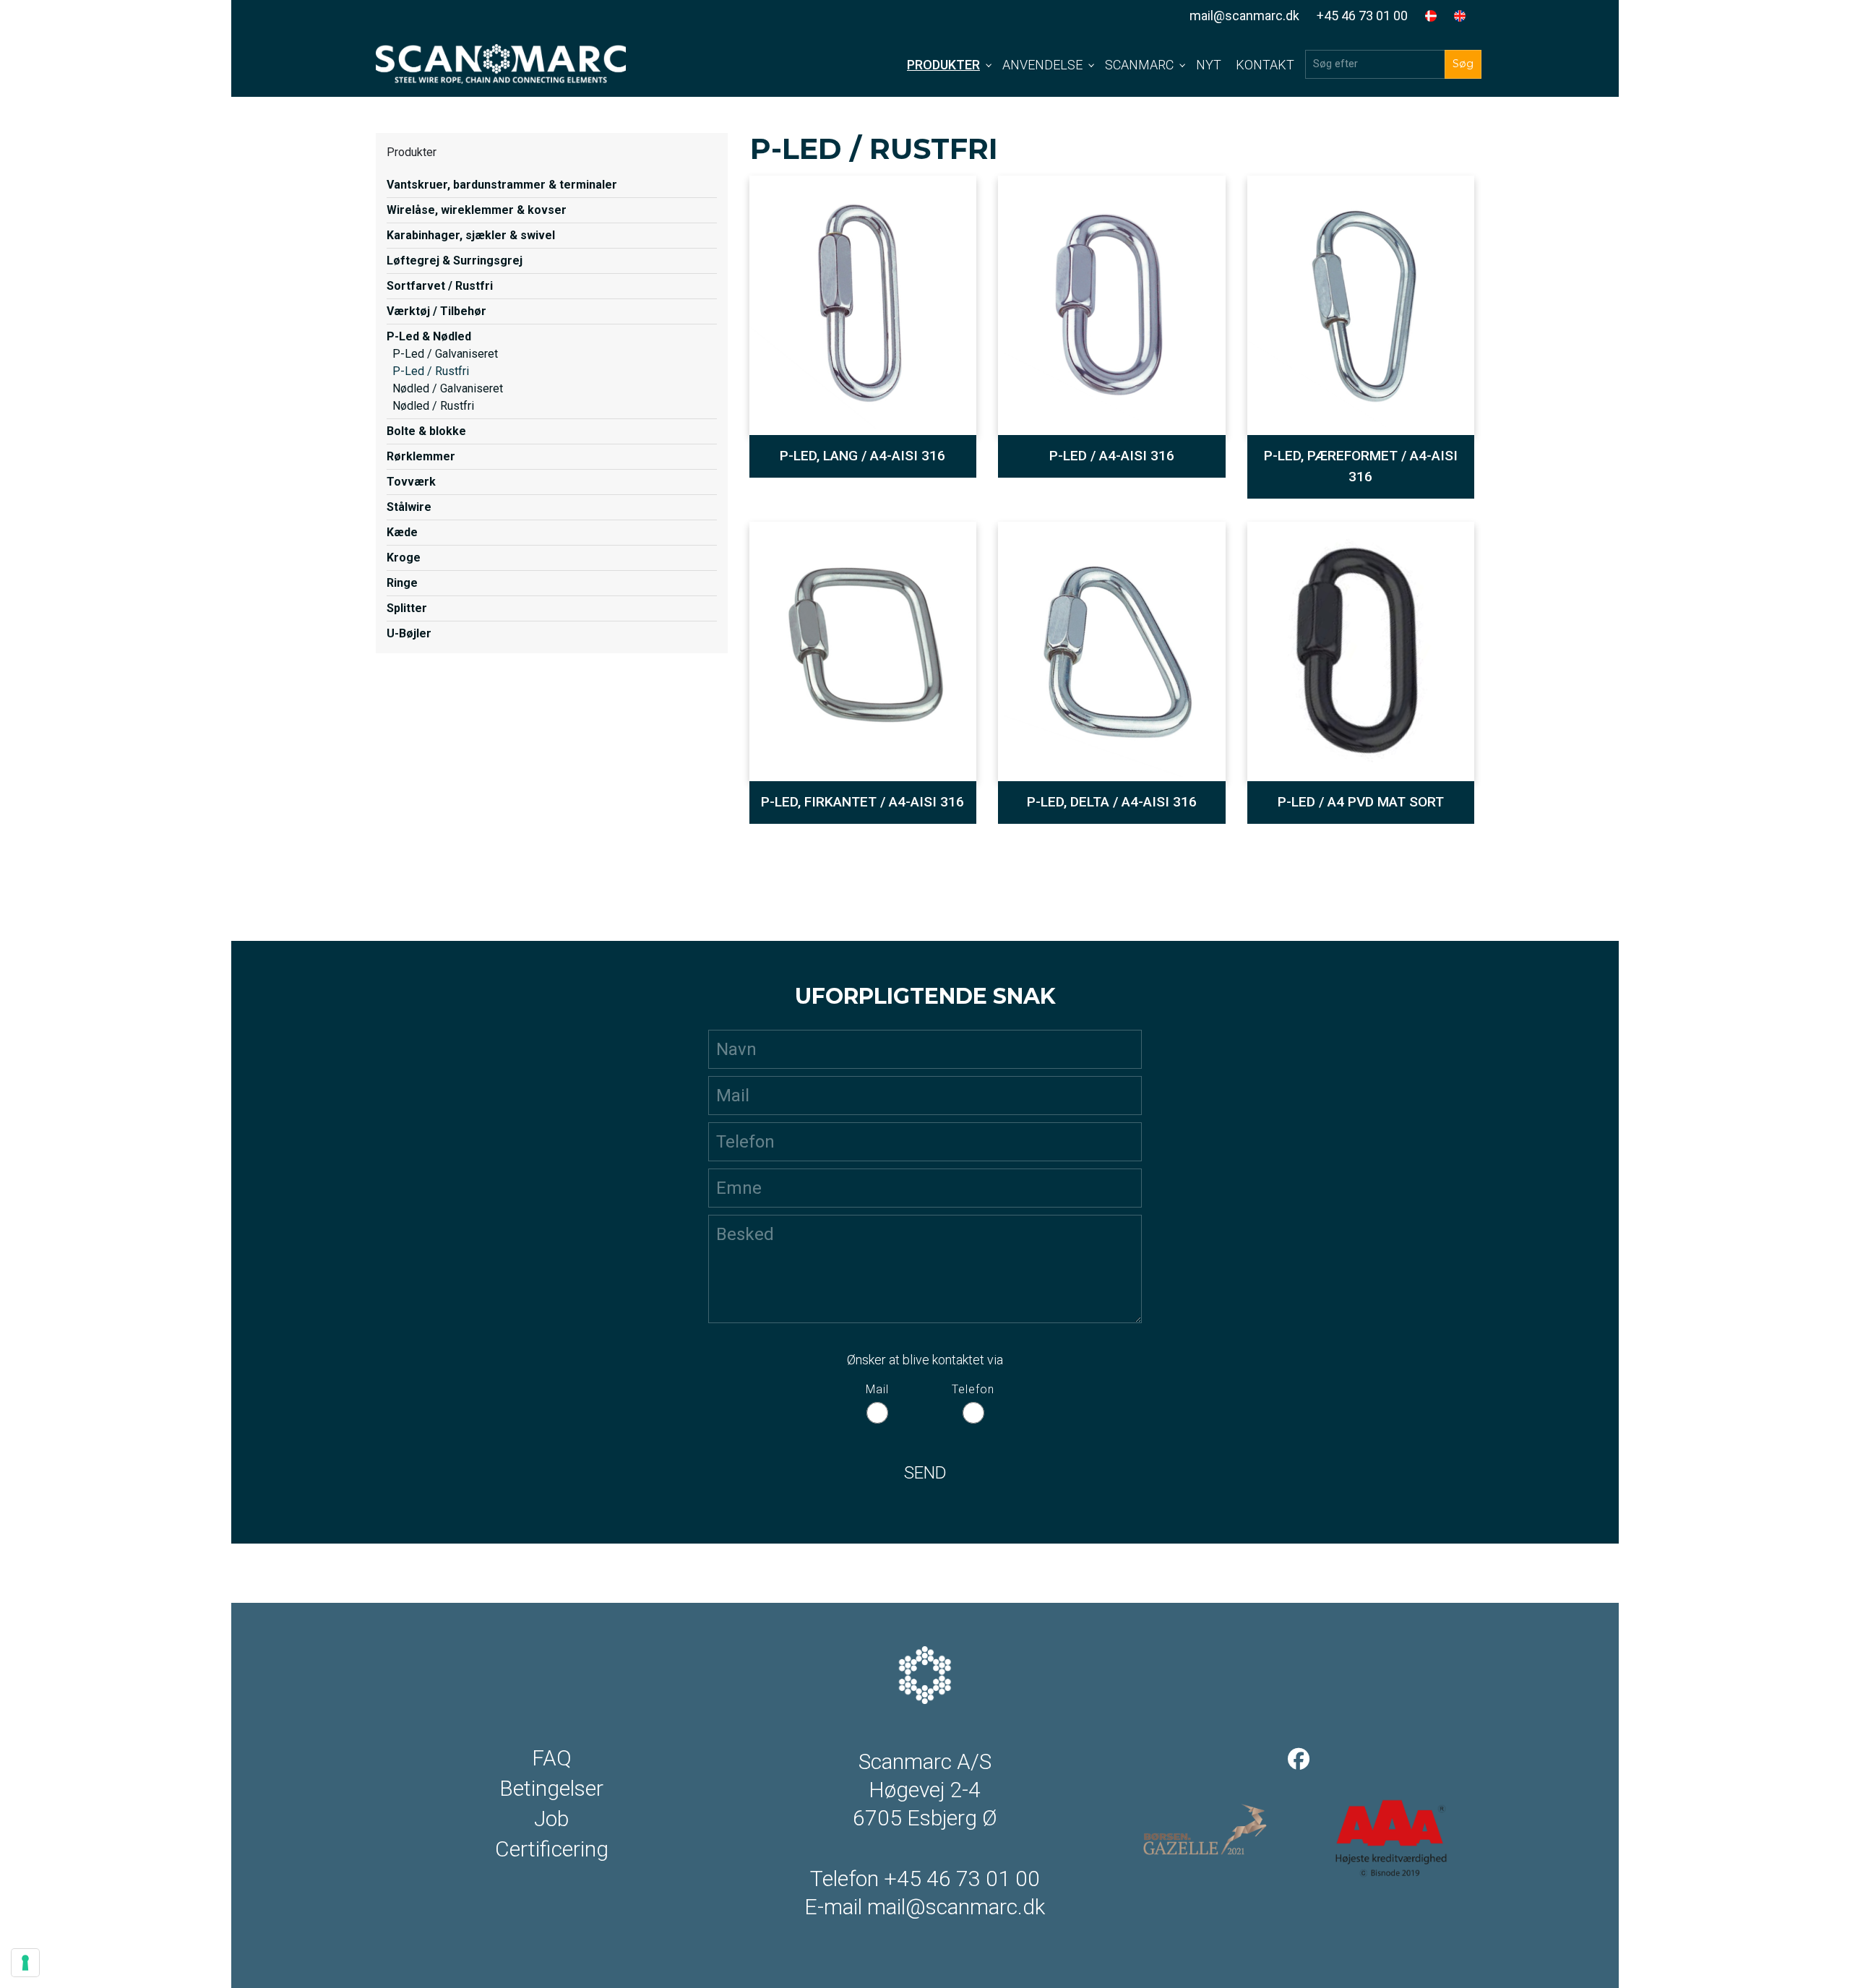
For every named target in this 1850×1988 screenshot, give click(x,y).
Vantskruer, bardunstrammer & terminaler (502, 185)
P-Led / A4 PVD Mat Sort (1361, 802)
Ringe (402, 583)
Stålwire (409, 507)
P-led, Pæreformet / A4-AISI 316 (1361, 466)
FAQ (552, 1758)
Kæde (402, 532)
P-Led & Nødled (429, 336)
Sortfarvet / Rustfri (440, 286)
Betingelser (551, 1789)
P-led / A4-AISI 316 (1112, 456)
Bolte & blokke (426, 431)
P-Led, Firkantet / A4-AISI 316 (862, 802)
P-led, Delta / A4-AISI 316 (1112, 802)
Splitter (407, 608)
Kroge (404, 558)
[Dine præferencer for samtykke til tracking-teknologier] (25, 1963)
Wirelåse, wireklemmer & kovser (477, 210)
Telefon (973, 1389)
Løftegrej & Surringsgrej (455, 261)
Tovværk (411, 482)
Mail (877, 1389)
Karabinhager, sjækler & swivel (471, 235)
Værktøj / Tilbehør (436, 311)
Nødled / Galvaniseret (448, 388)
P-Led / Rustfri (431, 371)
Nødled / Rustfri (433, 406)
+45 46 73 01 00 (1362, 16)
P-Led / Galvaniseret (445, 354)
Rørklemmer (421, 456)
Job (551, 1819)
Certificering (552, 1849)
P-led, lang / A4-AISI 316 (862, 456)
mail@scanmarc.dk (1244, 16)
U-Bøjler (409, 633)
